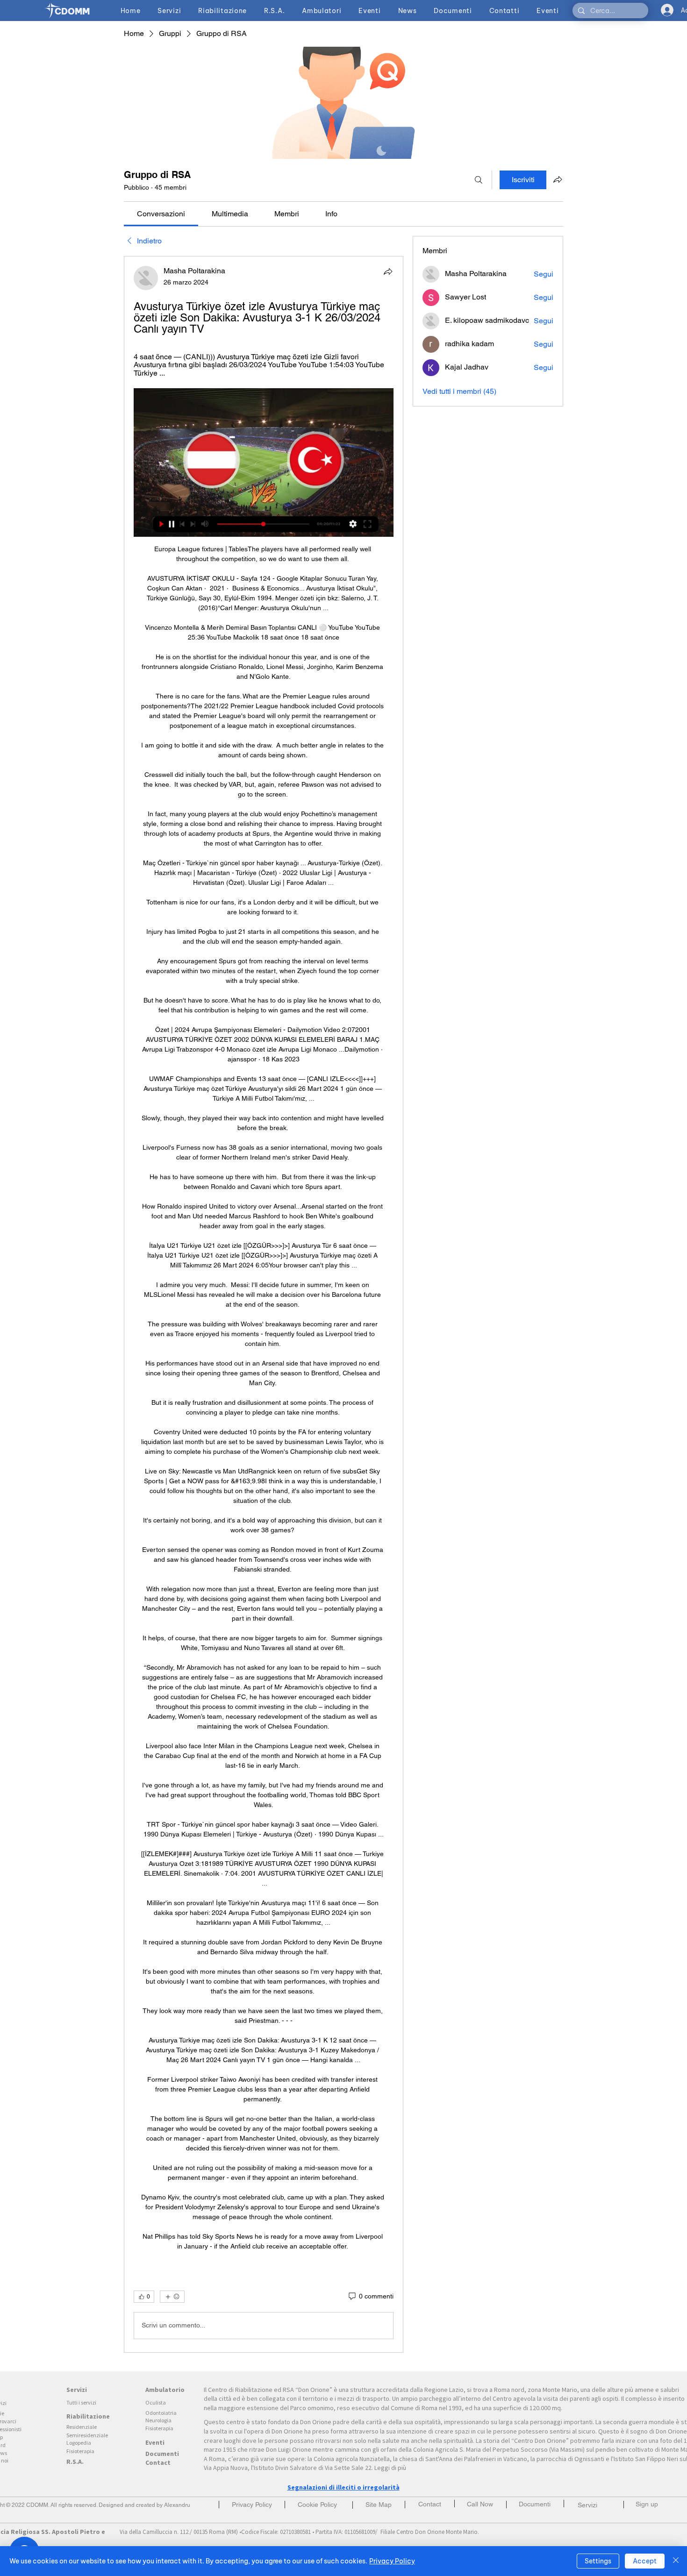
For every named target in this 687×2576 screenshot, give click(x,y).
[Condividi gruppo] (558, 179)
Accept (645, 2561)
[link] (161, 214)
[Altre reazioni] (172, 2297)
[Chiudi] (676, 2561)
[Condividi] (388, 271)
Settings (598, 2561)
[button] (647, 2504)
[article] (264, 1304)
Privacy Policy (392, 2561)
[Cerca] (479, 180)
